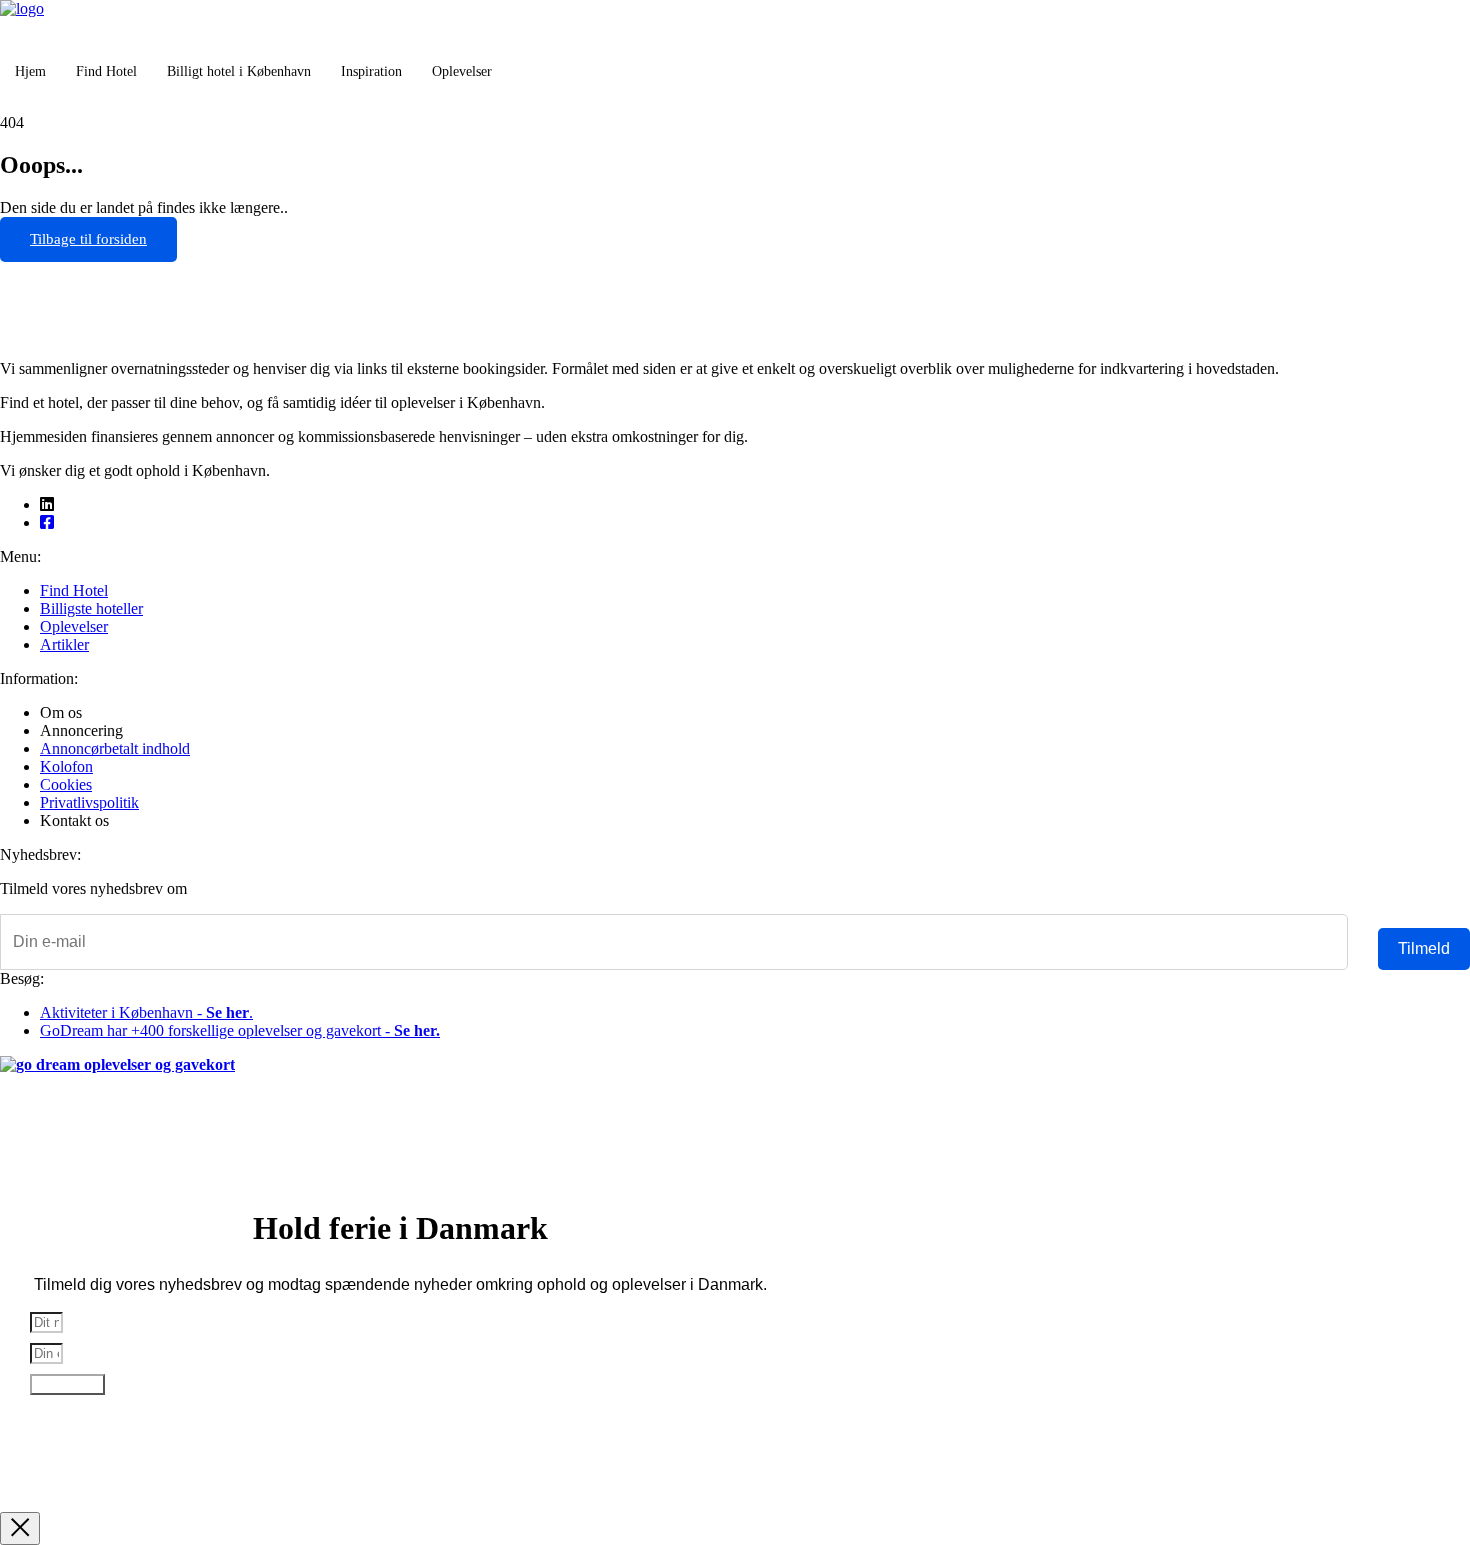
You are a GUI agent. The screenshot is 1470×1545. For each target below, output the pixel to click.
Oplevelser (462, 71)
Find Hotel (106, 71)
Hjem (30, 71)
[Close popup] (20, 1528)
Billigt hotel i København (239, 71)
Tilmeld (1424, 948)
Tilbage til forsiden (88, 239)
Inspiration (371, 71)
